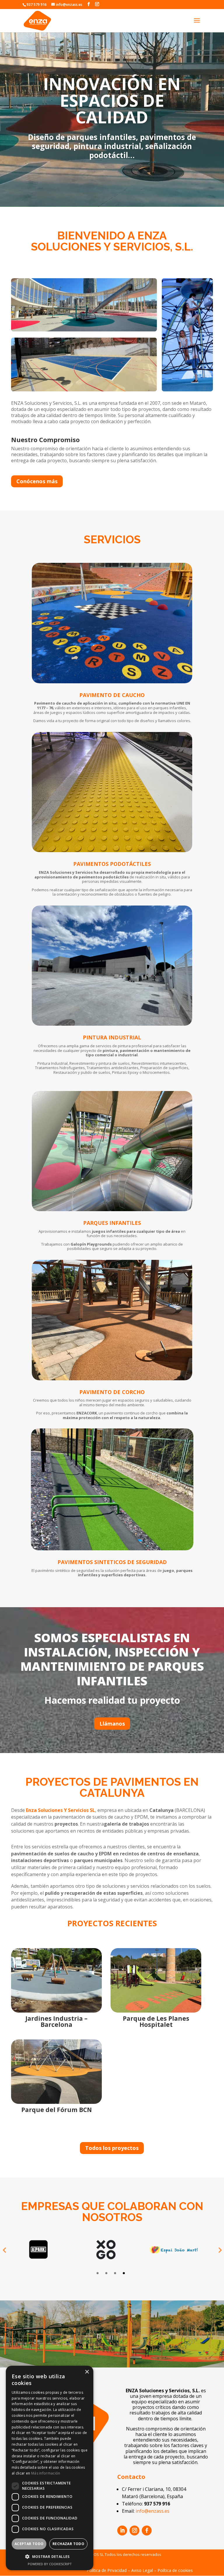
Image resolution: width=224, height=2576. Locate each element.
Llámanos (112, 1724)
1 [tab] (98, 2273)
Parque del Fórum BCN (57, 2110)
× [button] (87, 2372)
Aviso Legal (142, 2570)
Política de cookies (175, 2570)
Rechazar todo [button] (68, 2544)
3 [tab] (115, 2273)
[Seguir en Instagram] (134, 2531)
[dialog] (50, 2468)
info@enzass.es (153, 2511)
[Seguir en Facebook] (147, 2531)
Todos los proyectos (112, 2148)
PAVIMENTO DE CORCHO (112, 1392)
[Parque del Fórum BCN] (56, 2072)
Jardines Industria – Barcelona (56, 2021)
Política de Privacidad (107, 2570)
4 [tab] (124, 2273)
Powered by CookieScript (50, 2564)
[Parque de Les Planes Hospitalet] (156, 1980)
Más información (46, 2473)
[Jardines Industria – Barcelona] (56, 1980)
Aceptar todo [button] (29, 2544)
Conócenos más (37, 481)
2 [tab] (106, 2273)
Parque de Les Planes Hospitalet (156, 2021)
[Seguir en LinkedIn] (122, 2531)
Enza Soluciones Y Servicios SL (61, 1810)
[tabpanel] (47, 2250)
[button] (50, 2557)
